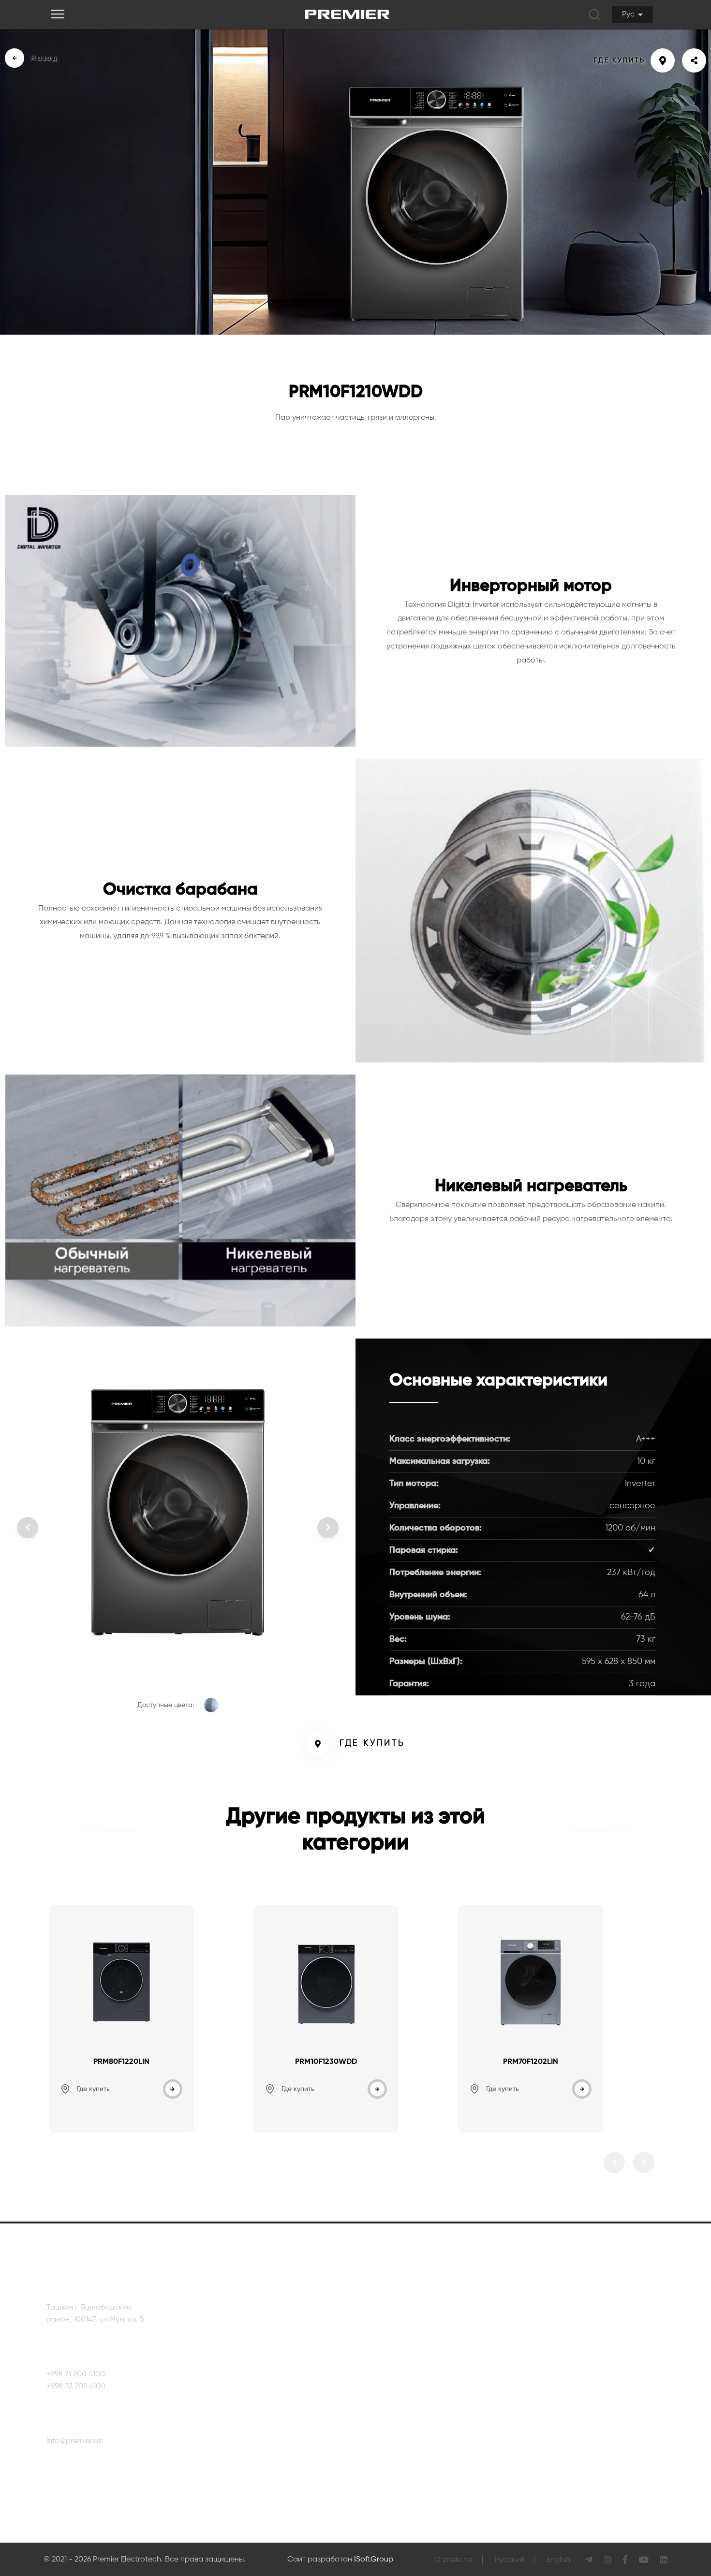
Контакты (638, 2327)
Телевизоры (359, 2325)
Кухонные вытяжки (370, 2399)
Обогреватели (363, 2472)
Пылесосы (445, 2343)
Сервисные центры (656, 2356)
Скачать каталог (247, 2399)
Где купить (372, 1743)
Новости (232, 2362)
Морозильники (364, 2435)
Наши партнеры (246, 2343)
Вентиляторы (450, 2325)
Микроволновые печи (377, 2454)
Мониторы (356, 2490)
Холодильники (363, 2343)
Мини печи (445, 2362)
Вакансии (234, 2380)
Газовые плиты (364, 2380)
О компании (238, 2325)
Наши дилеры (646, 2385)
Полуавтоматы (453, 2380)
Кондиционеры (364, 2417)
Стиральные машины (376, 2362)
